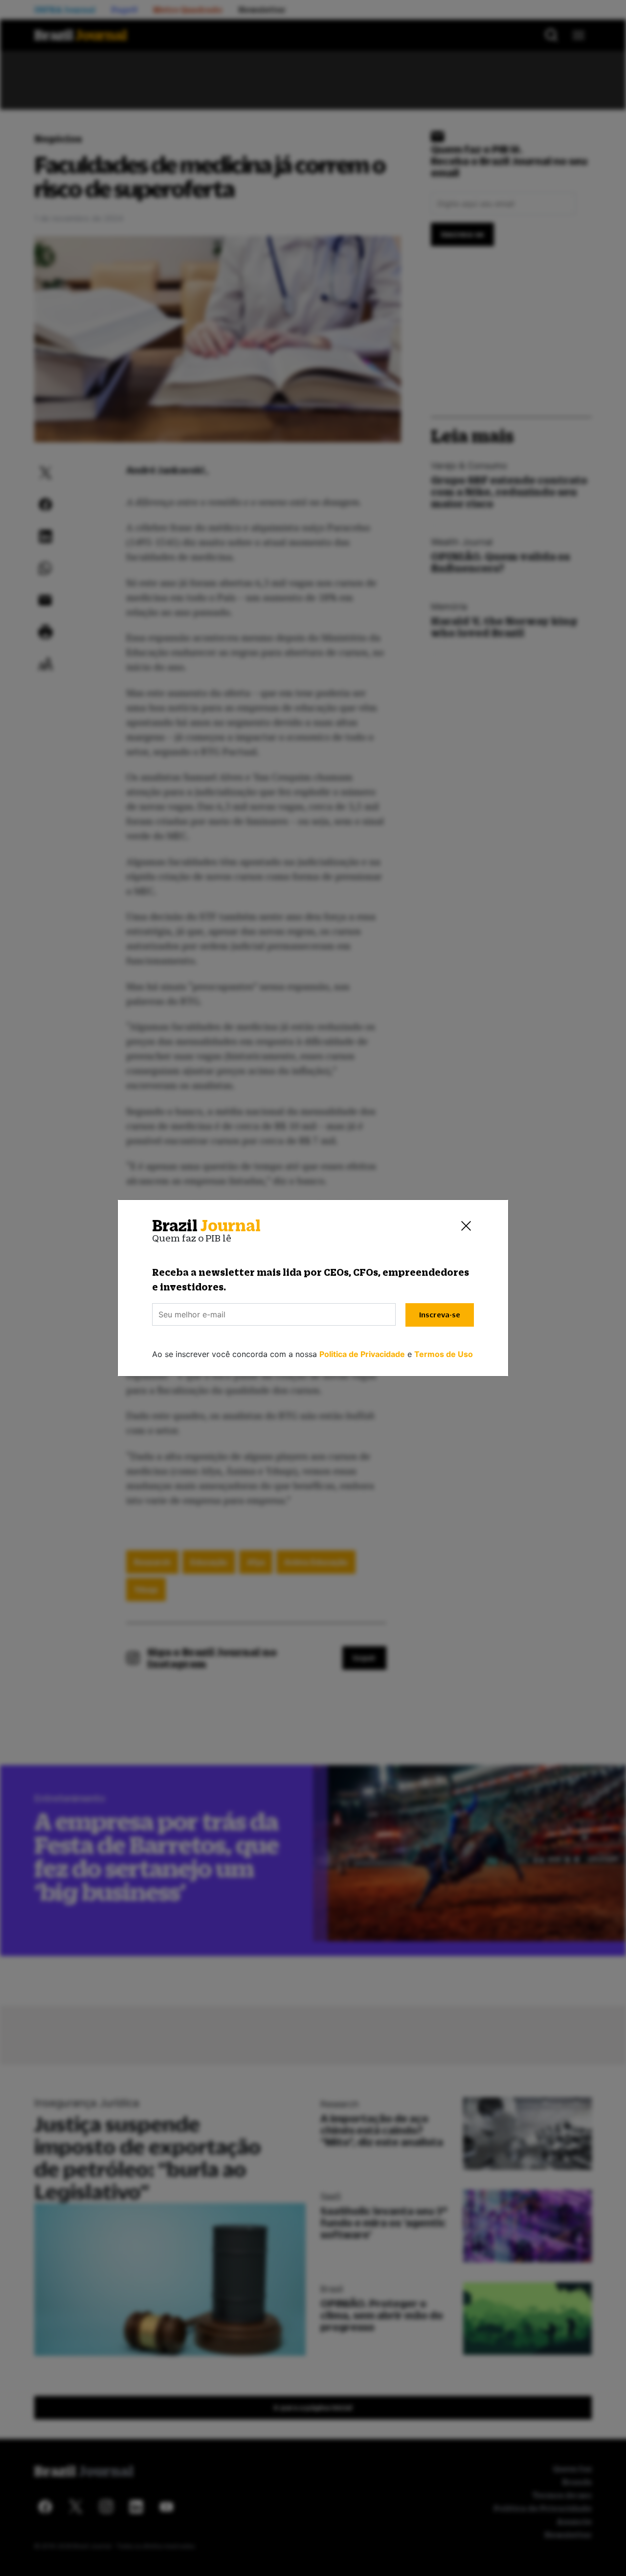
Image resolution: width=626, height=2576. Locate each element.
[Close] (466, 1226)
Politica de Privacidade (362, 1354)
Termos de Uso (444, 1354)
